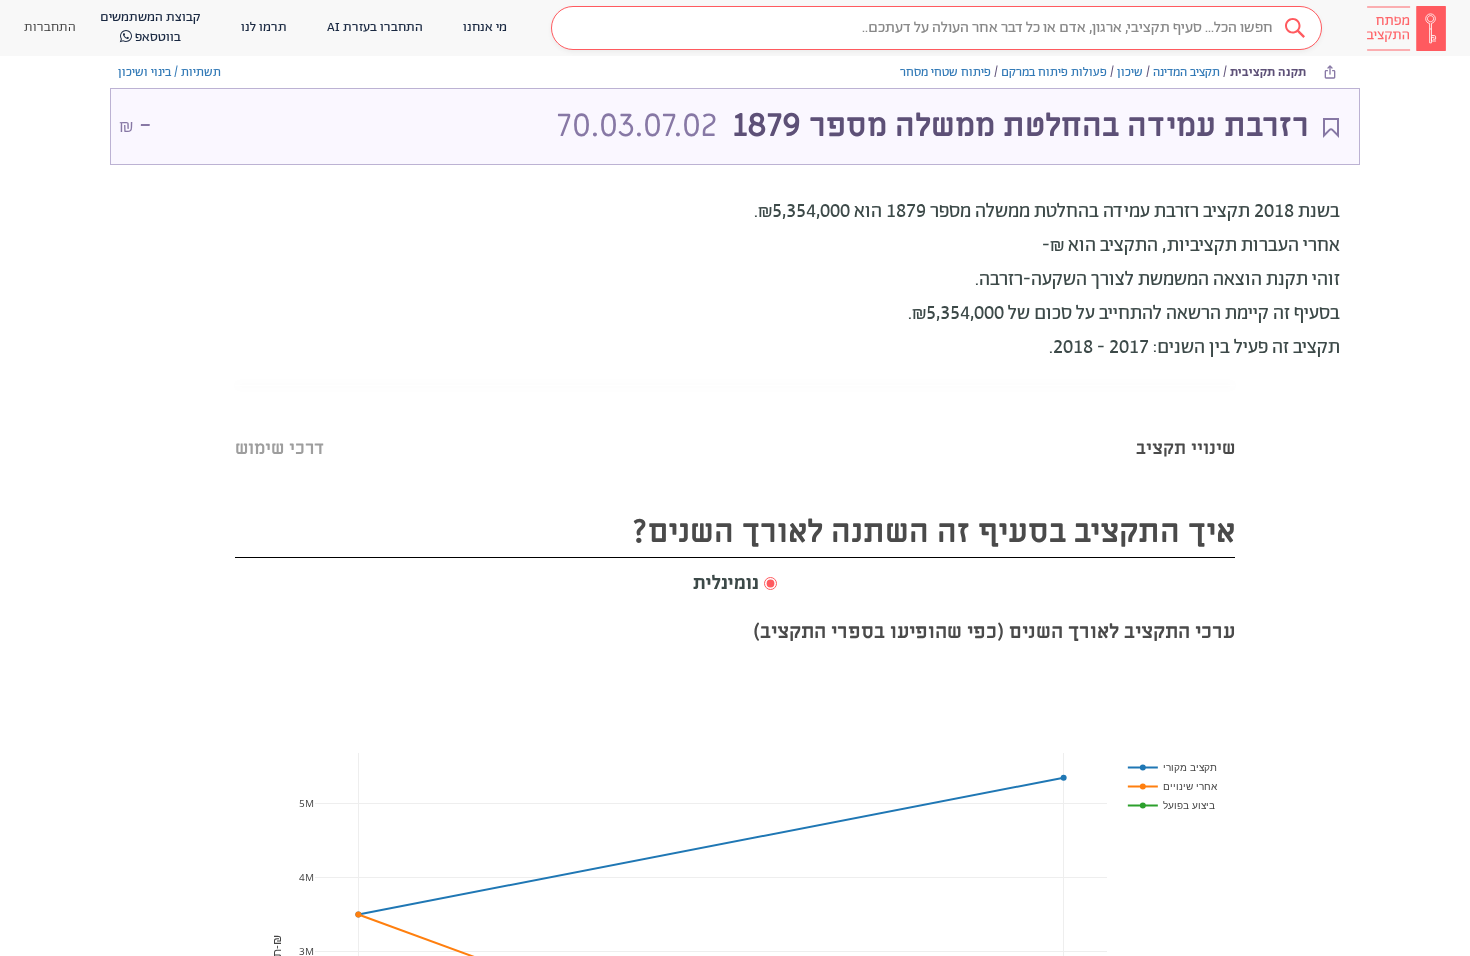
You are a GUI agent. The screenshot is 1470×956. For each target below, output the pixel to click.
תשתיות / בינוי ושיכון (169, 72)
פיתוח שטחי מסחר (945, 72)
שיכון (1130, 72)
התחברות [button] (50, 27)
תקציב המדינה (1186, 72)
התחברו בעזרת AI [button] (375, 27)
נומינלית (726, 584)
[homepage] (1406, 28)
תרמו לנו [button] (264, 27)
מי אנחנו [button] (485, 27)
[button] (936, 28)
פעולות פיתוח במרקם (1054, 72)
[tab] (1185, 423)
